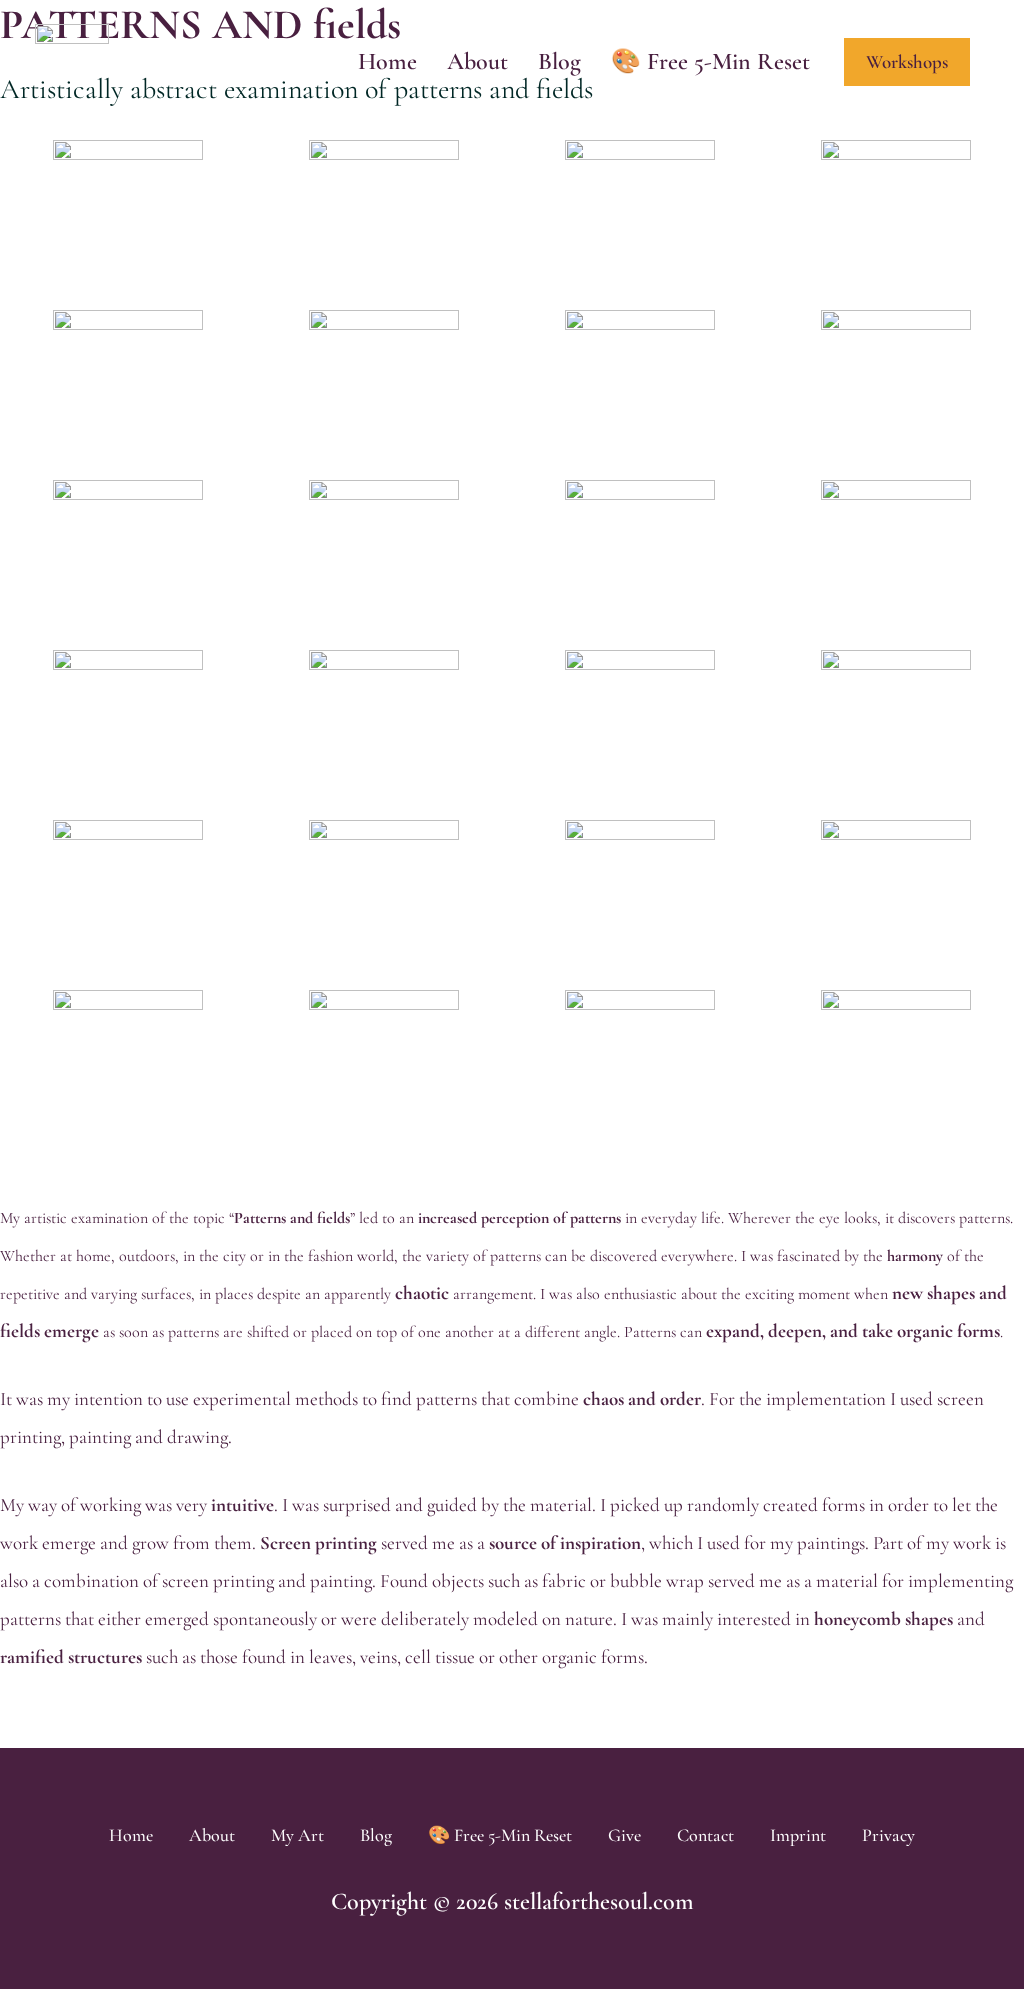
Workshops (907, 61)
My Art (297, 1835)
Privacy (888, 1835)
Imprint (798, 1835)
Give (624, 1835)
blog (559, 61)
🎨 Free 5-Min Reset (710, 61)
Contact (705, 1835)
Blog (376, 1835)
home (387, 61)
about (477, 61)
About (212, 1835)
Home (131, 1835)
